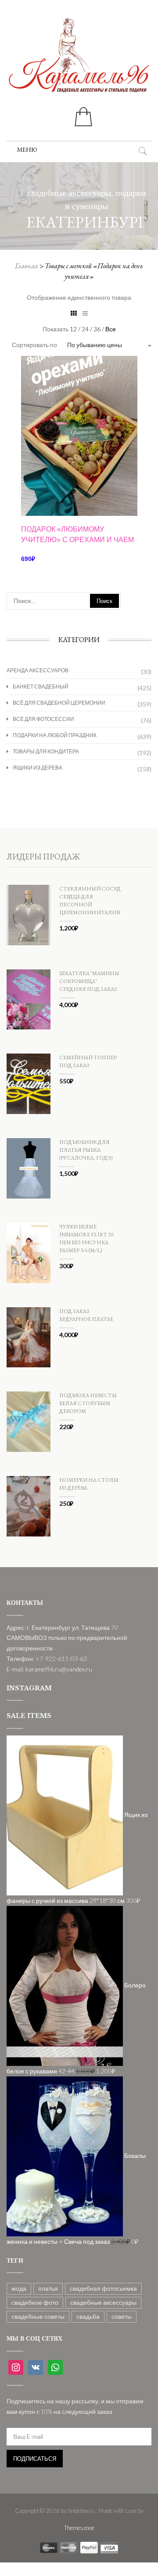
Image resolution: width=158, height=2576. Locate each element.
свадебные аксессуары (103, 2302)
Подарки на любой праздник (55, 735)
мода (19, 2288)
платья (48, 2288)
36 (98, 329)
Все (111, 329)
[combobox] (107, 345)
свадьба (88, 2316)
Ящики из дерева (38, 768)
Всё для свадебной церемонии (59, 703)
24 (86, 329)
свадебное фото (35, 2302)
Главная (27, 266)
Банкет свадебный (41, 687)
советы (122, 2316)
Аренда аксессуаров (38, 670)
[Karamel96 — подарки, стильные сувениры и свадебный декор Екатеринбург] (79, 61)
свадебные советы (38, 2316)
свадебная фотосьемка (103, 2288)
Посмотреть (79, 385)
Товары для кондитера (46, 751)
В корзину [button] (79, 488)
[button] (27, 149)
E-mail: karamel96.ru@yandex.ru (49, 1669)
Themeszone (79, 2528)
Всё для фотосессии (43, 719)
